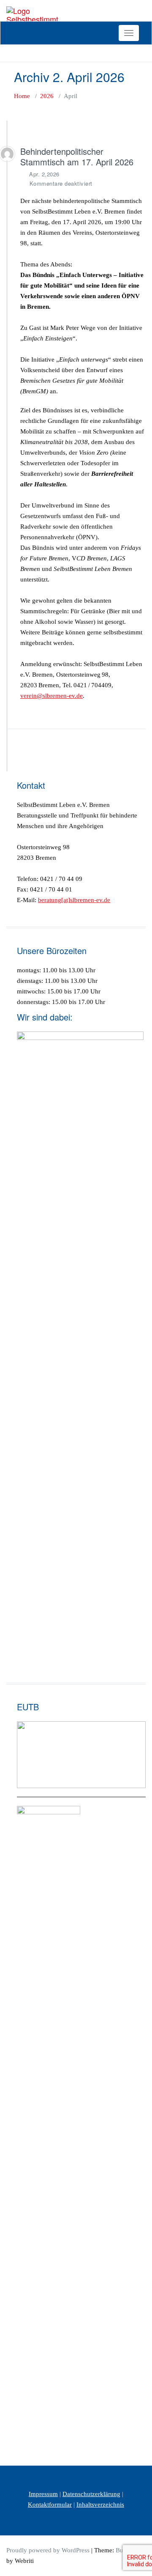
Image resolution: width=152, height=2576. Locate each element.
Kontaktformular (50, 2505)
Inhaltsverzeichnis (100, 2505)
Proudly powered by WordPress (48, 2550)
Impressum (43, 2494)
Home (22, 96)
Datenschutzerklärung (91, 2494)
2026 (47, 96)
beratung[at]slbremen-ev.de (74, 900)
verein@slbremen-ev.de (52, 696)
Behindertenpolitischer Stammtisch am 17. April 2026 (77, 156)
